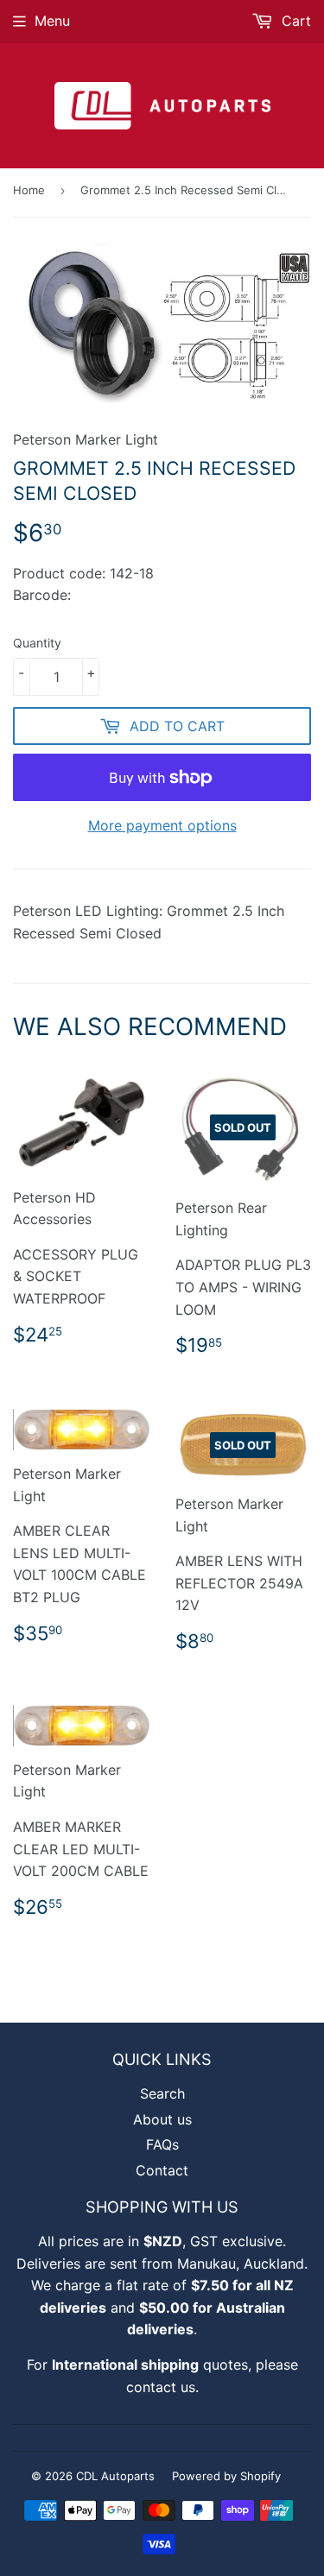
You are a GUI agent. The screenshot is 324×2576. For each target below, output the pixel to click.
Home (29, 190)
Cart (294, 21)
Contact (162, 2170)
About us (162, 2119)
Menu (52, 21)
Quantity (37, 643)
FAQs (162, 2144)
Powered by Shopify (226, 2476)
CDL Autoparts (115, 2476)
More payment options (162, 825)
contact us (161, 2387)
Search (162, 2093)
